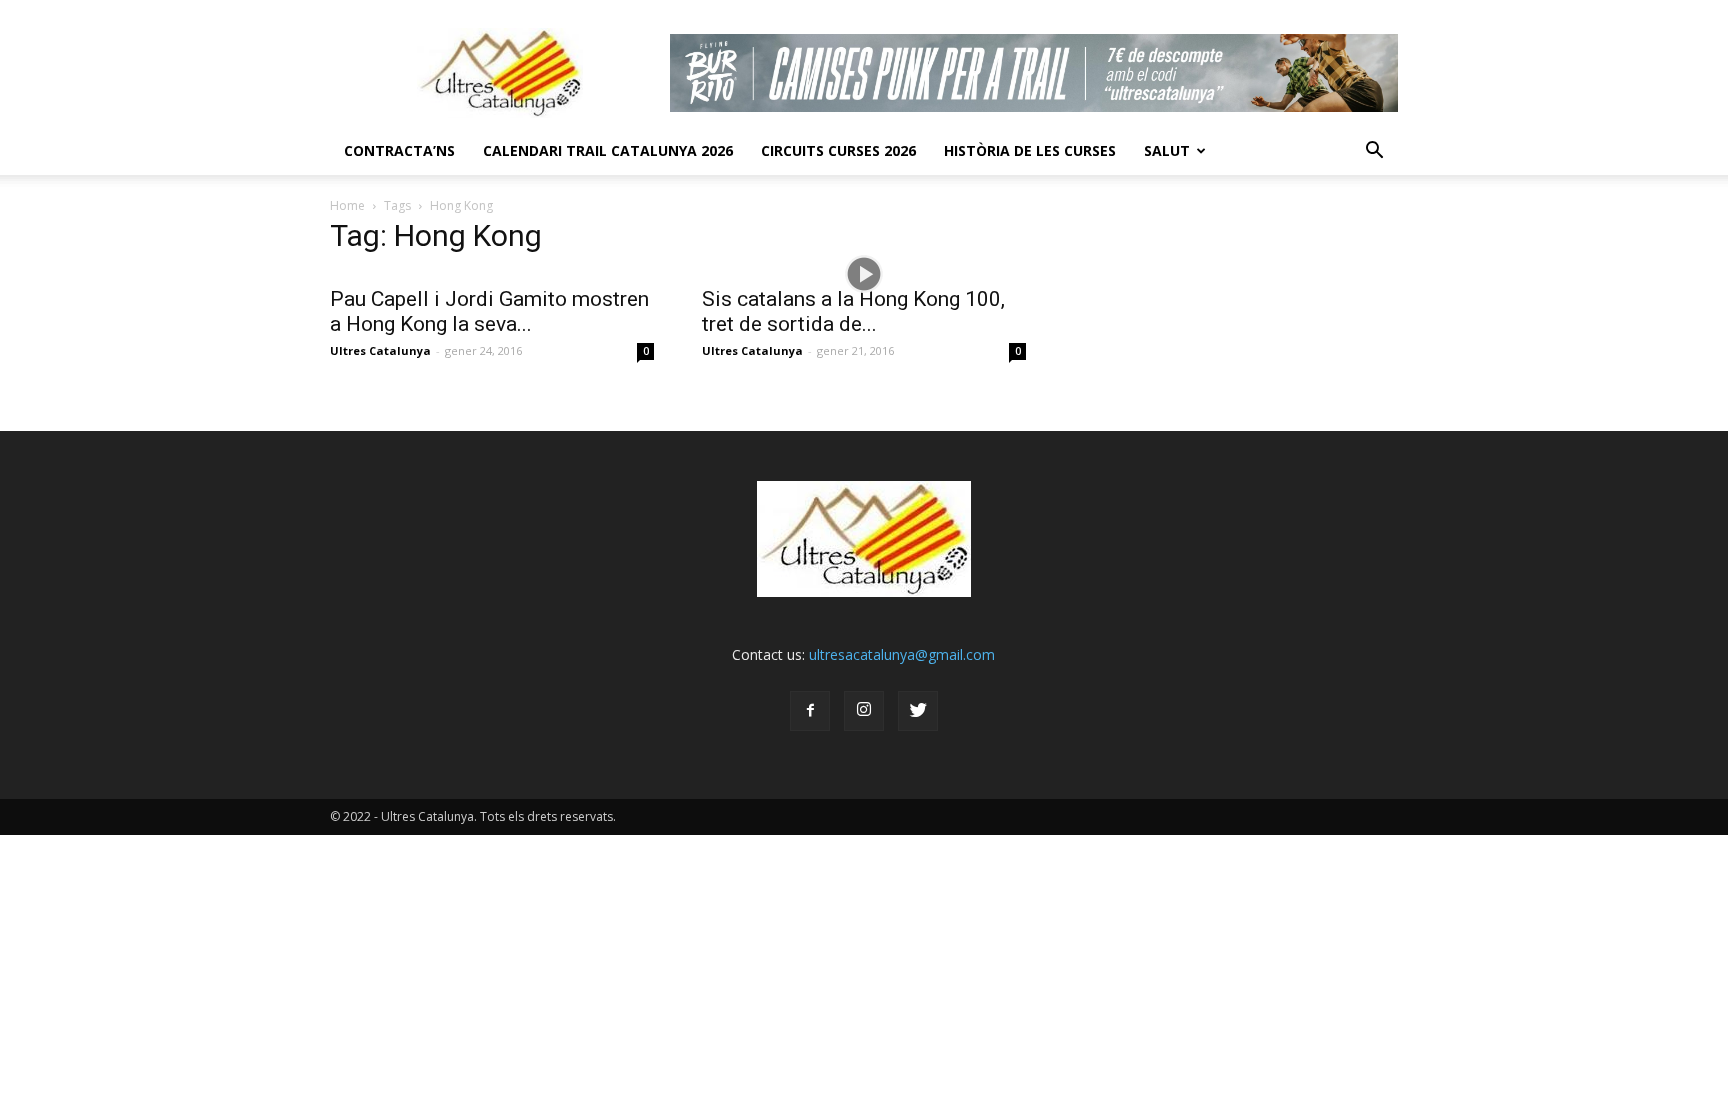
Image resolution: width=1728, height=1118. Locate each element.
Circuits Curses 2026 (838, 150)
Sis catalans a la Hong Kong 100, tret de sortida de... (853, 311)
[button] (1374, 151)
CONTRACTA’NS (399, 150)
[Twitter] (918, 711)
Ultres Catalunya (380, 350)
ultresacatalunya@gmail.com (902, 654)
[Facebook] (810, 711)
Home (347, 205)
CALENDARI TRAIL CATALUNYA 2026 (608, 150)
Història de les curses (1030, 150)
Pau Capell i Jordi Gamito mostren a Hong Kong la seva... (489, 311)
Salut (1167, 150)
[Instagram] (864, 711)
